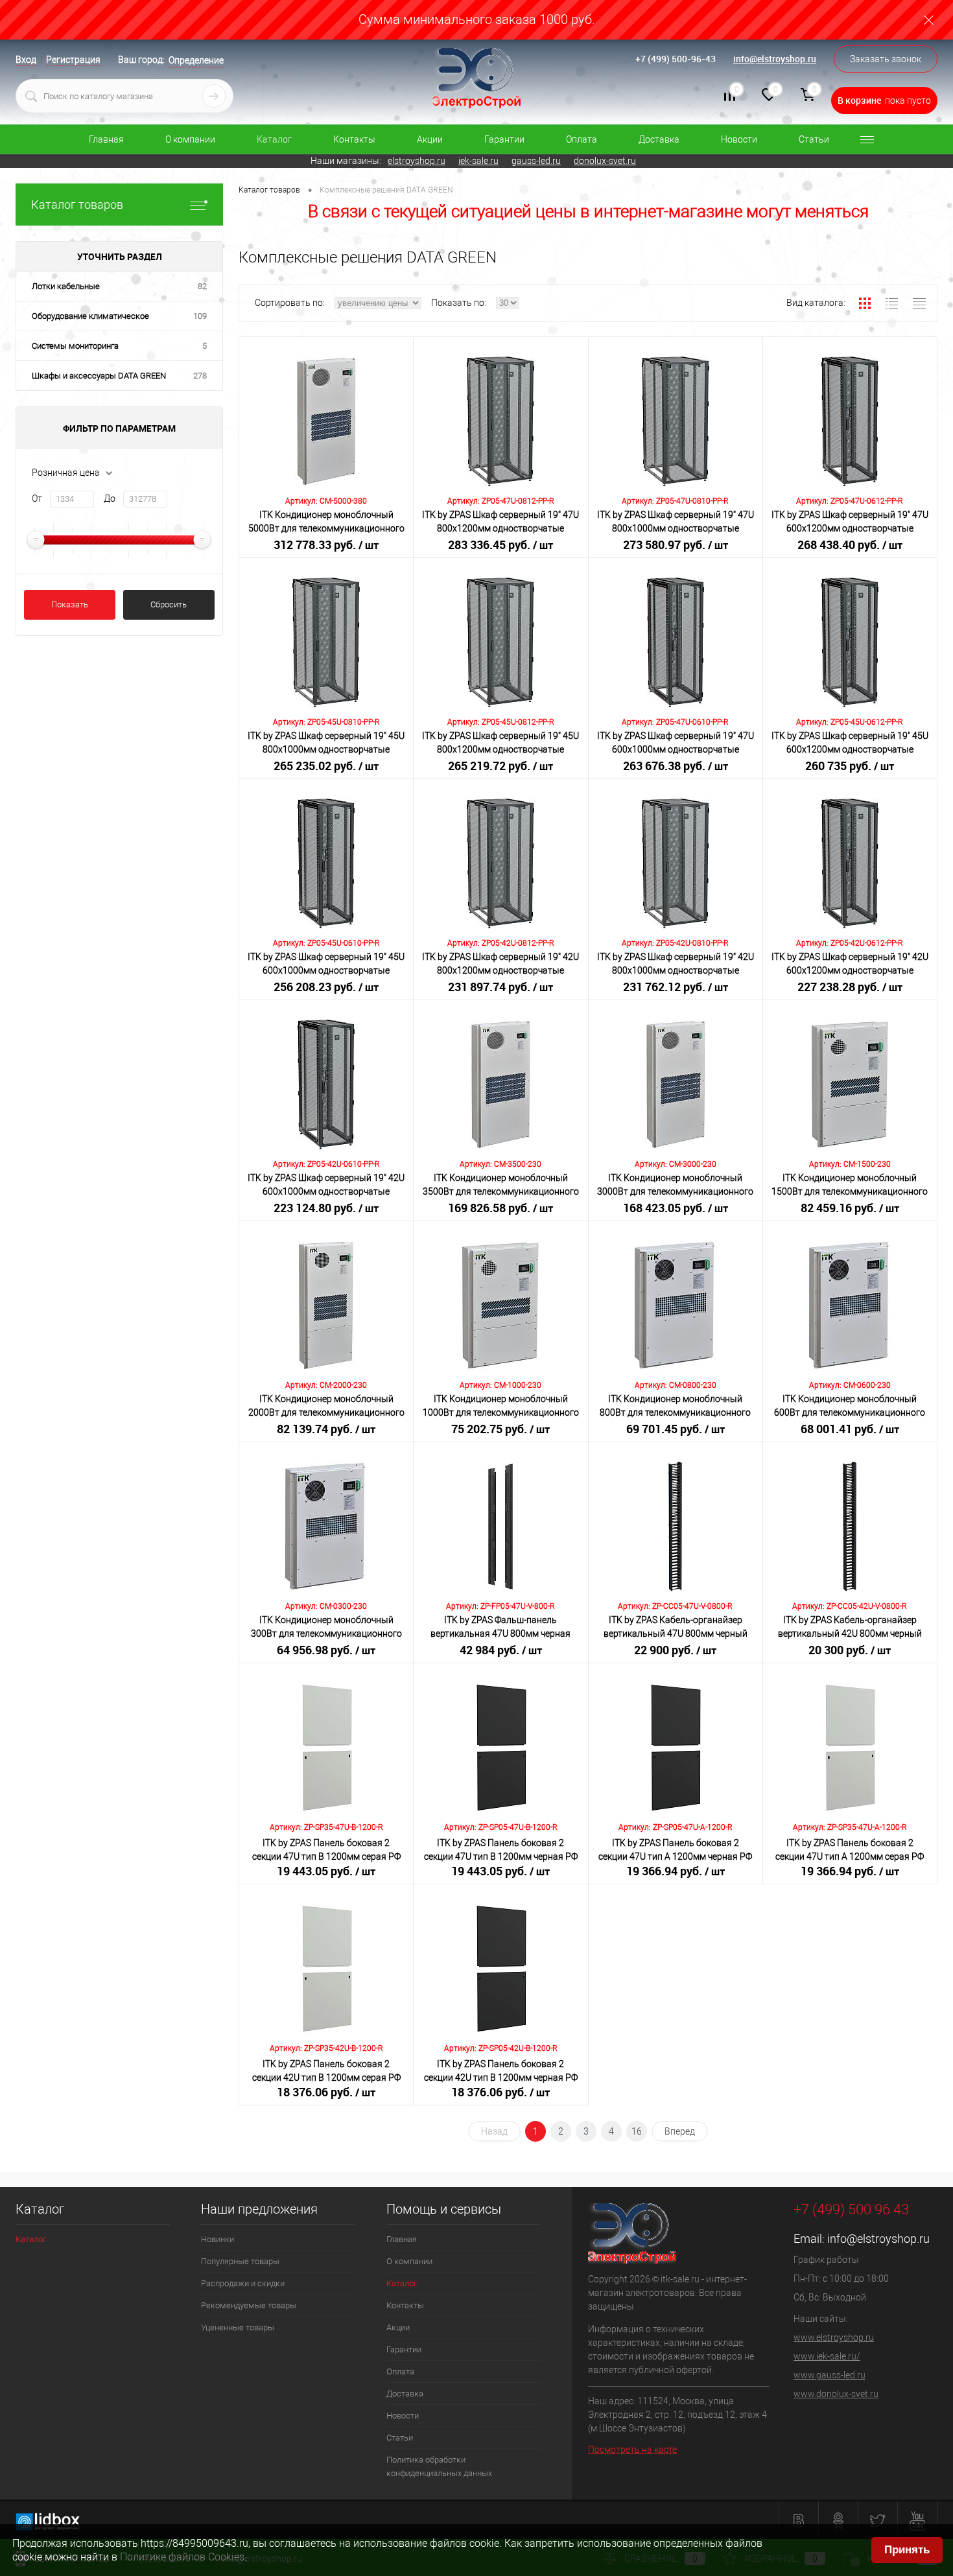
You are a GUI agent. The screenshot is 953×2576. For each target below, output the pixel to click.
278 (200, 376)
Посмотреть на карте (632, 2450)
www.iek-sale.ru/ (827, 2356)
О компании (190, 139)
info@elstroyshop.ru (775, 59)
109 (200, 316)
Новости (739, 139)
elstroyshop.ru (417, 161)
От (37, 498)
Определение (196, 60)
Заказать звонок (886, 59)
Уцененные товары (238, 2327)
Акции (430, 139)
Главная (106, 139)
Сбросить (169, 604)
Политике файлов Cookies (182, 2557)
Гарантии (504, 139)
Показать (70, 604)
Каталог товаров (77, 205)
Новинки (218, 2239)
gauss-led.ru (536, 161)
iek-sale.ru (478, 161)
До (110, 498)
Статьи (814, 139)
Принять (907, 2550)
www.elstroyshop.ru (834, 2337)
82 (202, 286)
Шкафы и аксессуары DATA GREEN (99, 376)
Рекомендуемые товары (249, 2305)
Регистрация (73, 60)
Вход (26, 60)
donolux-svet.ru (605, 161)
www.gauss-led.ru (829, 2375)
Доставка (659, 139)
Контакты (354, 139)
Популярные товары (240, 2261)
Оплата (582, 139)
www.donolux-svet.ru (836, 2394)
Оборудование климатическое (90, 316)
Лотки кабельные (66, 286)
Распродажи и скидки (243, 2283)
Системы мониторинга (75, 346)
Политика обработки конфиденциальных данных (439, 2466)
